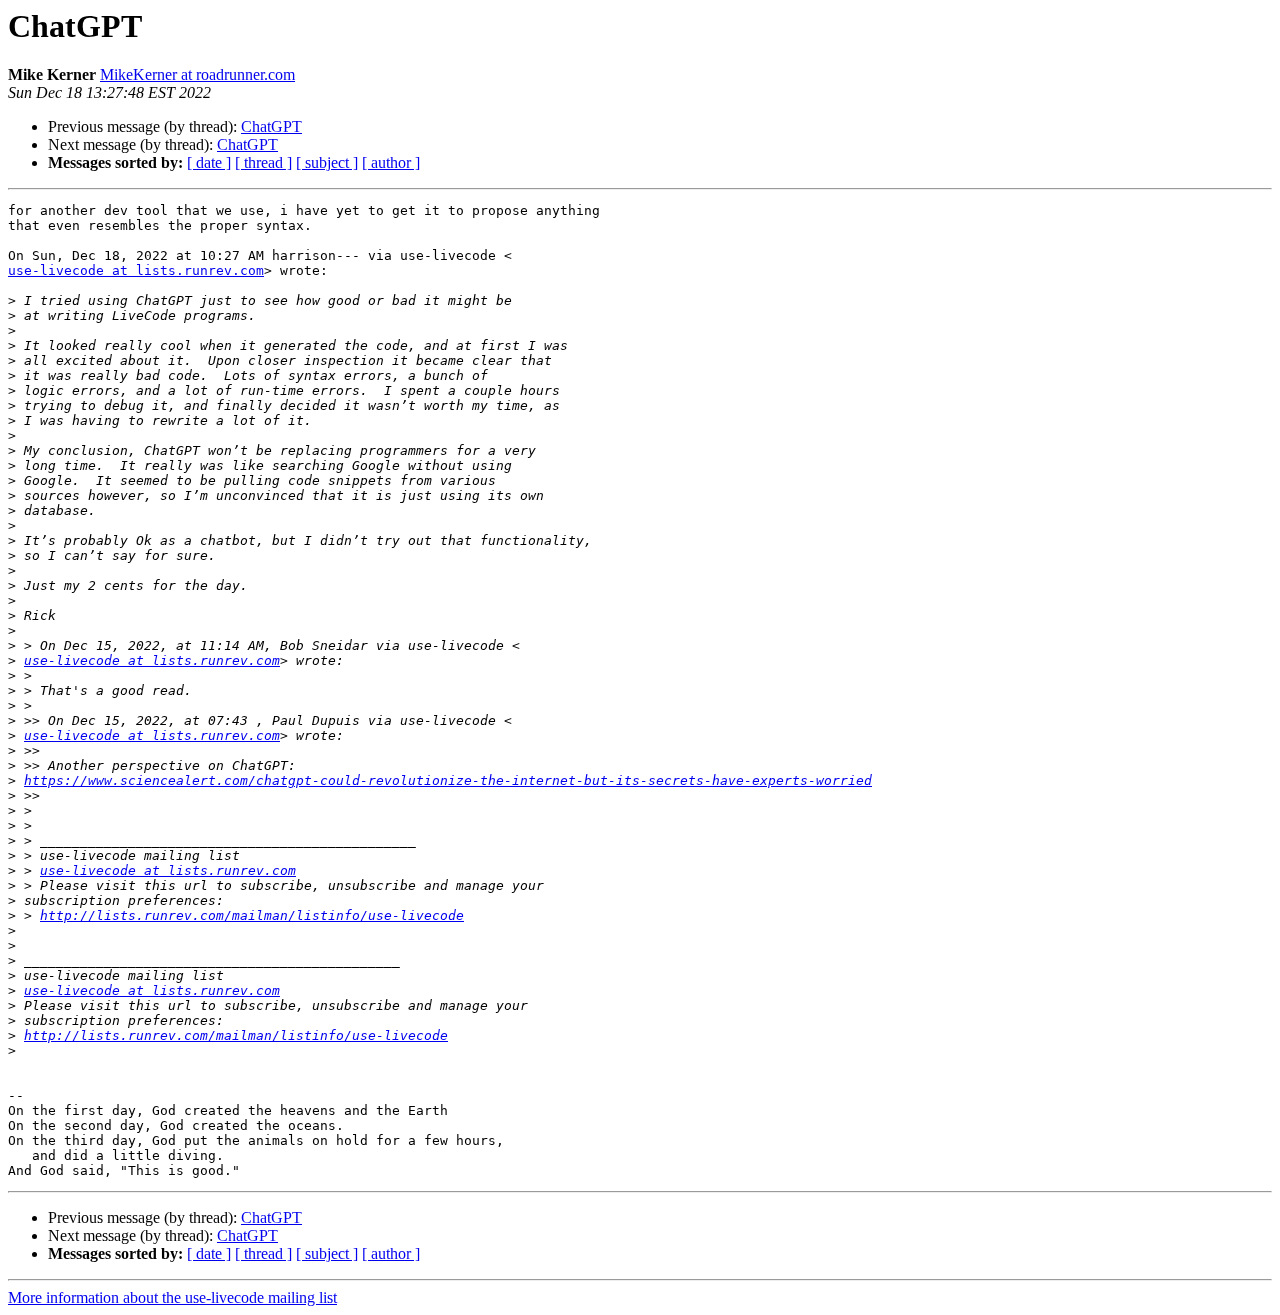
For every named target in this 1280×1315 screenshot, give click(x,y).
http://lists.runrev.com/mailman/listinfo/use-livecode (252, 915)
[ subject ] (327, 162)
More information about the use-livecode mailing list (172, 1297)
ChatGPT (271, 126)
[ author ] (391, 162)
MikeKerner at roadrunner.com (197, 74)
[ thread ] (263, 162)
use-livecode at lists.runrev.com (136, 270)
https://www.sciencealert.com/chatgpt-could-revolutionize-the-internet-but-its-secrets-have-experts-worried (448, 780)
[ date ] (209, 162)
